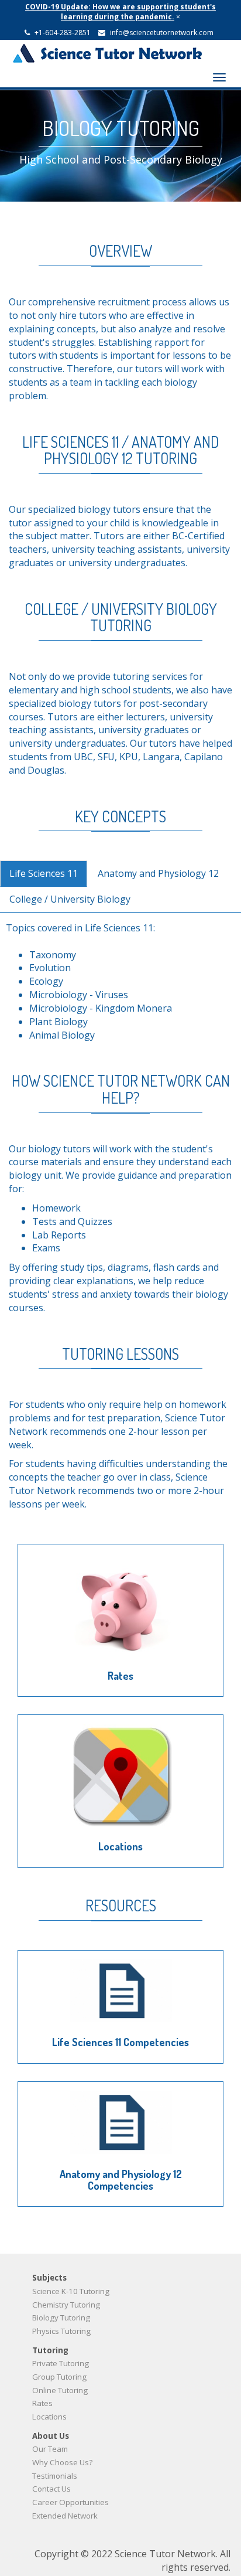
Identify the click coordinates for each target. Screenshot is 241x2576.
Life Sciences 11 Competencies (120, 2042)
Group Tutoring (59, 2377)
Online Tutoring (60, 2390)
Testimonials (55, 2476)
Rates (120, 1676)
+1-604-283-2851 (63, 33)
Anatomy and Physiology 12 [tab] (158, 873)
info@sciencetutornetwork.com (162, 33)
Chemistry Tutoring (66, 2305)
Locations (120, 1846)
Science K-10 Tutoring (71, 2291)
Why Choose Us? (62, 2462)
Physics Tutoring (61, 2331)
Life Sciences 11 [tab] (44, 873)
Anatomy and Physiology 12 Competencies (121, 2180)
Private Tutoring (61, 2363)
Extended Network (65, 2516)
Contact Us (51, 2489)
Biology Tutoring (61, 2318)
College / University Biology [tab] (70, 899)
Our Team (50, 2449)
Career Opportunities (70, 2502)
